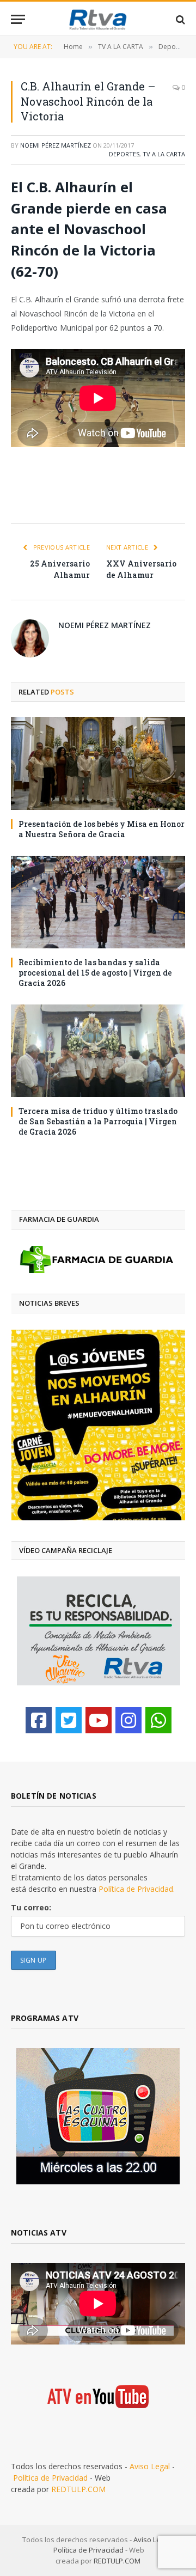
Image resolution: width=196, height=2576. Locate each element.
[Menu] (18, 19)
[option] (104, 1425)
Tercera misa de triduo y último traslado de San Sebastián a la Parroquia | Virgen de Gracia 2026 (98, 1121)
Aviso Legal (150, 2466)
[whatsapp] (158, 1720)
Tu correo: (31, 1907)
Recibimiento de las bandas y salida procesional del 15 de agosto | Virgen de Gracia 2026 (95, 973)
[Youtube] (99, 1720)
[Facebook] (39, 1720)
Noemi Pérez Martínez (56, 145)
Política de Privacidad (50, 2478)
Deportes (124, 154)
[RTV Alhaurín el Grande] (98, 19)
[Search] (179, 19)
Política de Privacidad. (137, 1889)
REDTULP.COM (78, 2489)
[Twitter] (69, 1720)
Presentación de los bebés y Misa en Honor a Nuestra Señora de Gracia (102, 829)
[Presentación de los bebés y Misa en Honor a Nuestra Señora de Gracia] (98, 763)
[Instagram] (128, 1720)
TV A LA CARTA (164, 154)
